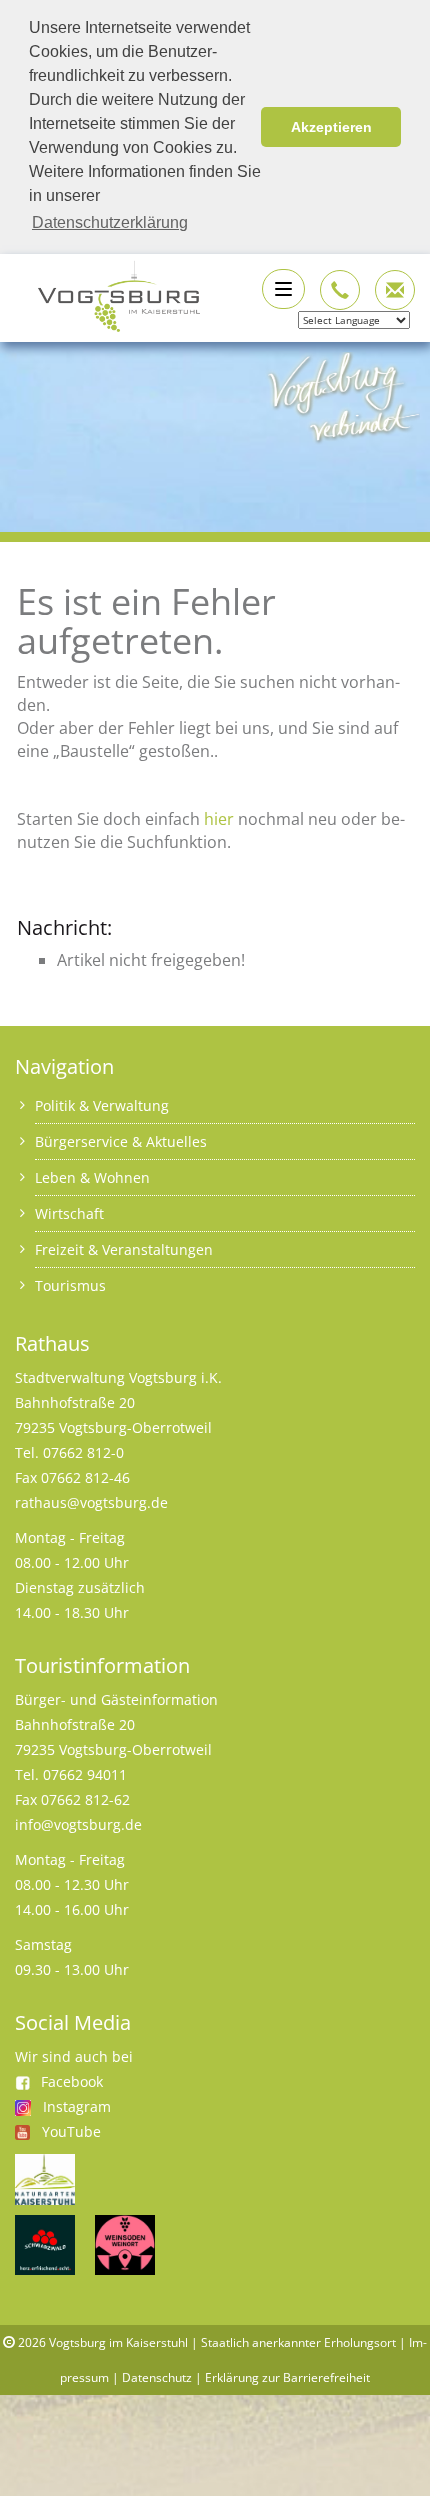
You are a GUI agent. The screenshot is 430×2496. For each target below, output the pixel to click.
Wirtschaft (69, 1213)
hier (219, 819)
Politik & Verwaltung (102, 1105)
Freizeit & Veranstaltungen (124, 1249)
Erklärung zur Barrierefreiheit (287, 2377)
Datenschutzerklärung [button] (110, 222)
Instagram (77, 2106)
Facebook (72, 2081)
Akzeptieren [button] (331, 127)
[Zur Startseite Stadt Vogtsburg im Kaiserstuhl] (107, 293)
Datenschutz (157, 2377)
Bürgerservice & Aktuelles (121, 1141)
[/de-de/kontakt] (340, 290)
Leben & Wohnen (92, 1177)
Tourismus (70, 1285)
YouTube (71, 2131)
